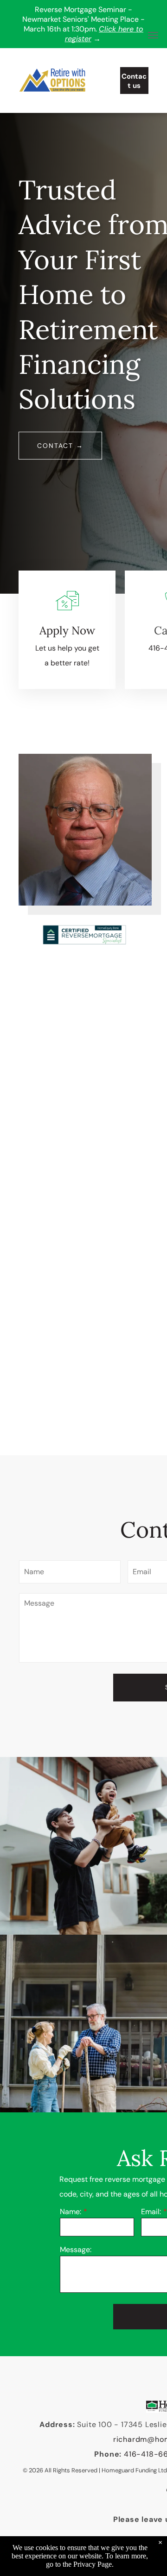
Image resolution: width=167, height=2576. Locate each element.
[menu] (153, 35)
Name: (71, 2212)
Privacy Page (93, 2564)
